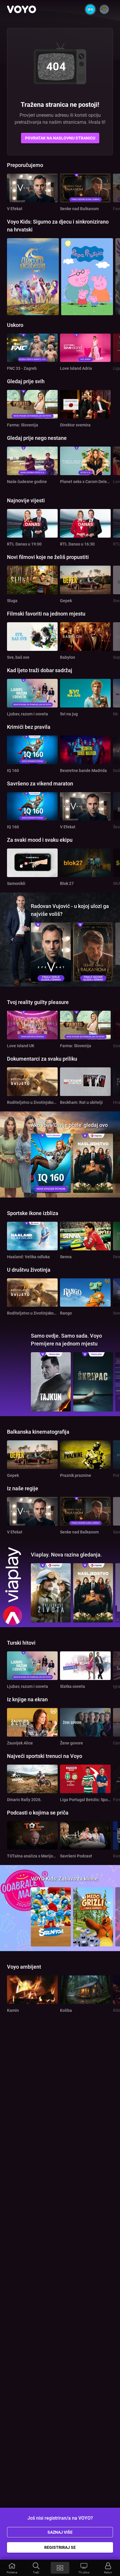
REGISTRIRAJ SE (60, 2547)
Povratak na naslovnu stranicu (60, 138)
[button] (12, 2568)
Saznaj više (60, 2532)
